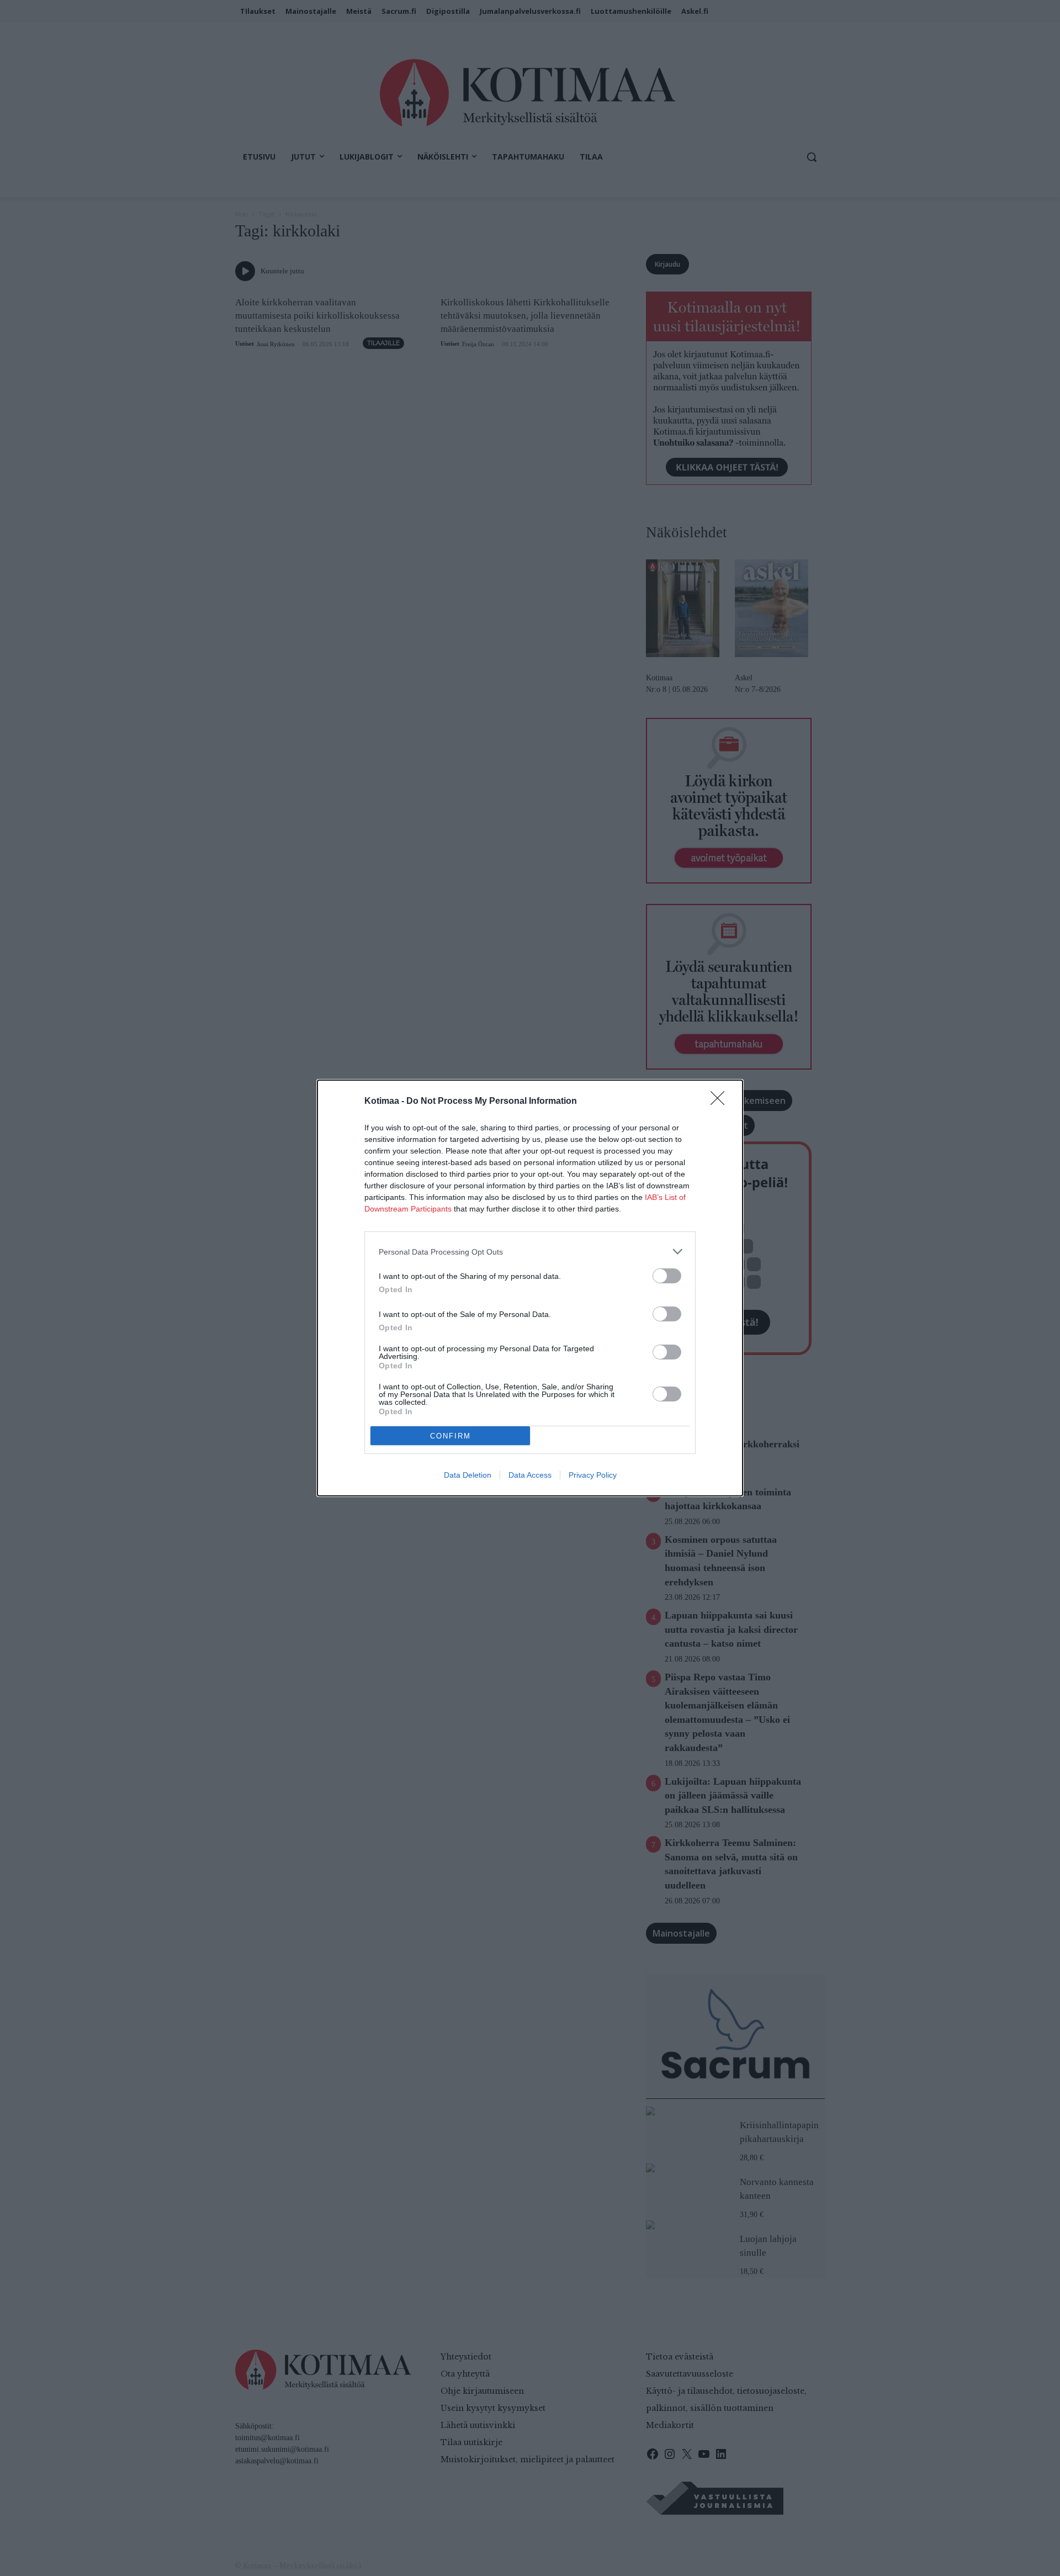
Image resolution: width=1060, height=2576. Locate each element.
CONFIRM (451, 1436)
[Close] (721, 1102)
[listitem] (530, 1252)
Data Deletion (468, 1475)
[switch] (667, 1276)
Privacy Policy (593, 1475)
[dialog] (530, 1288)
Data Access (530, 1475)
